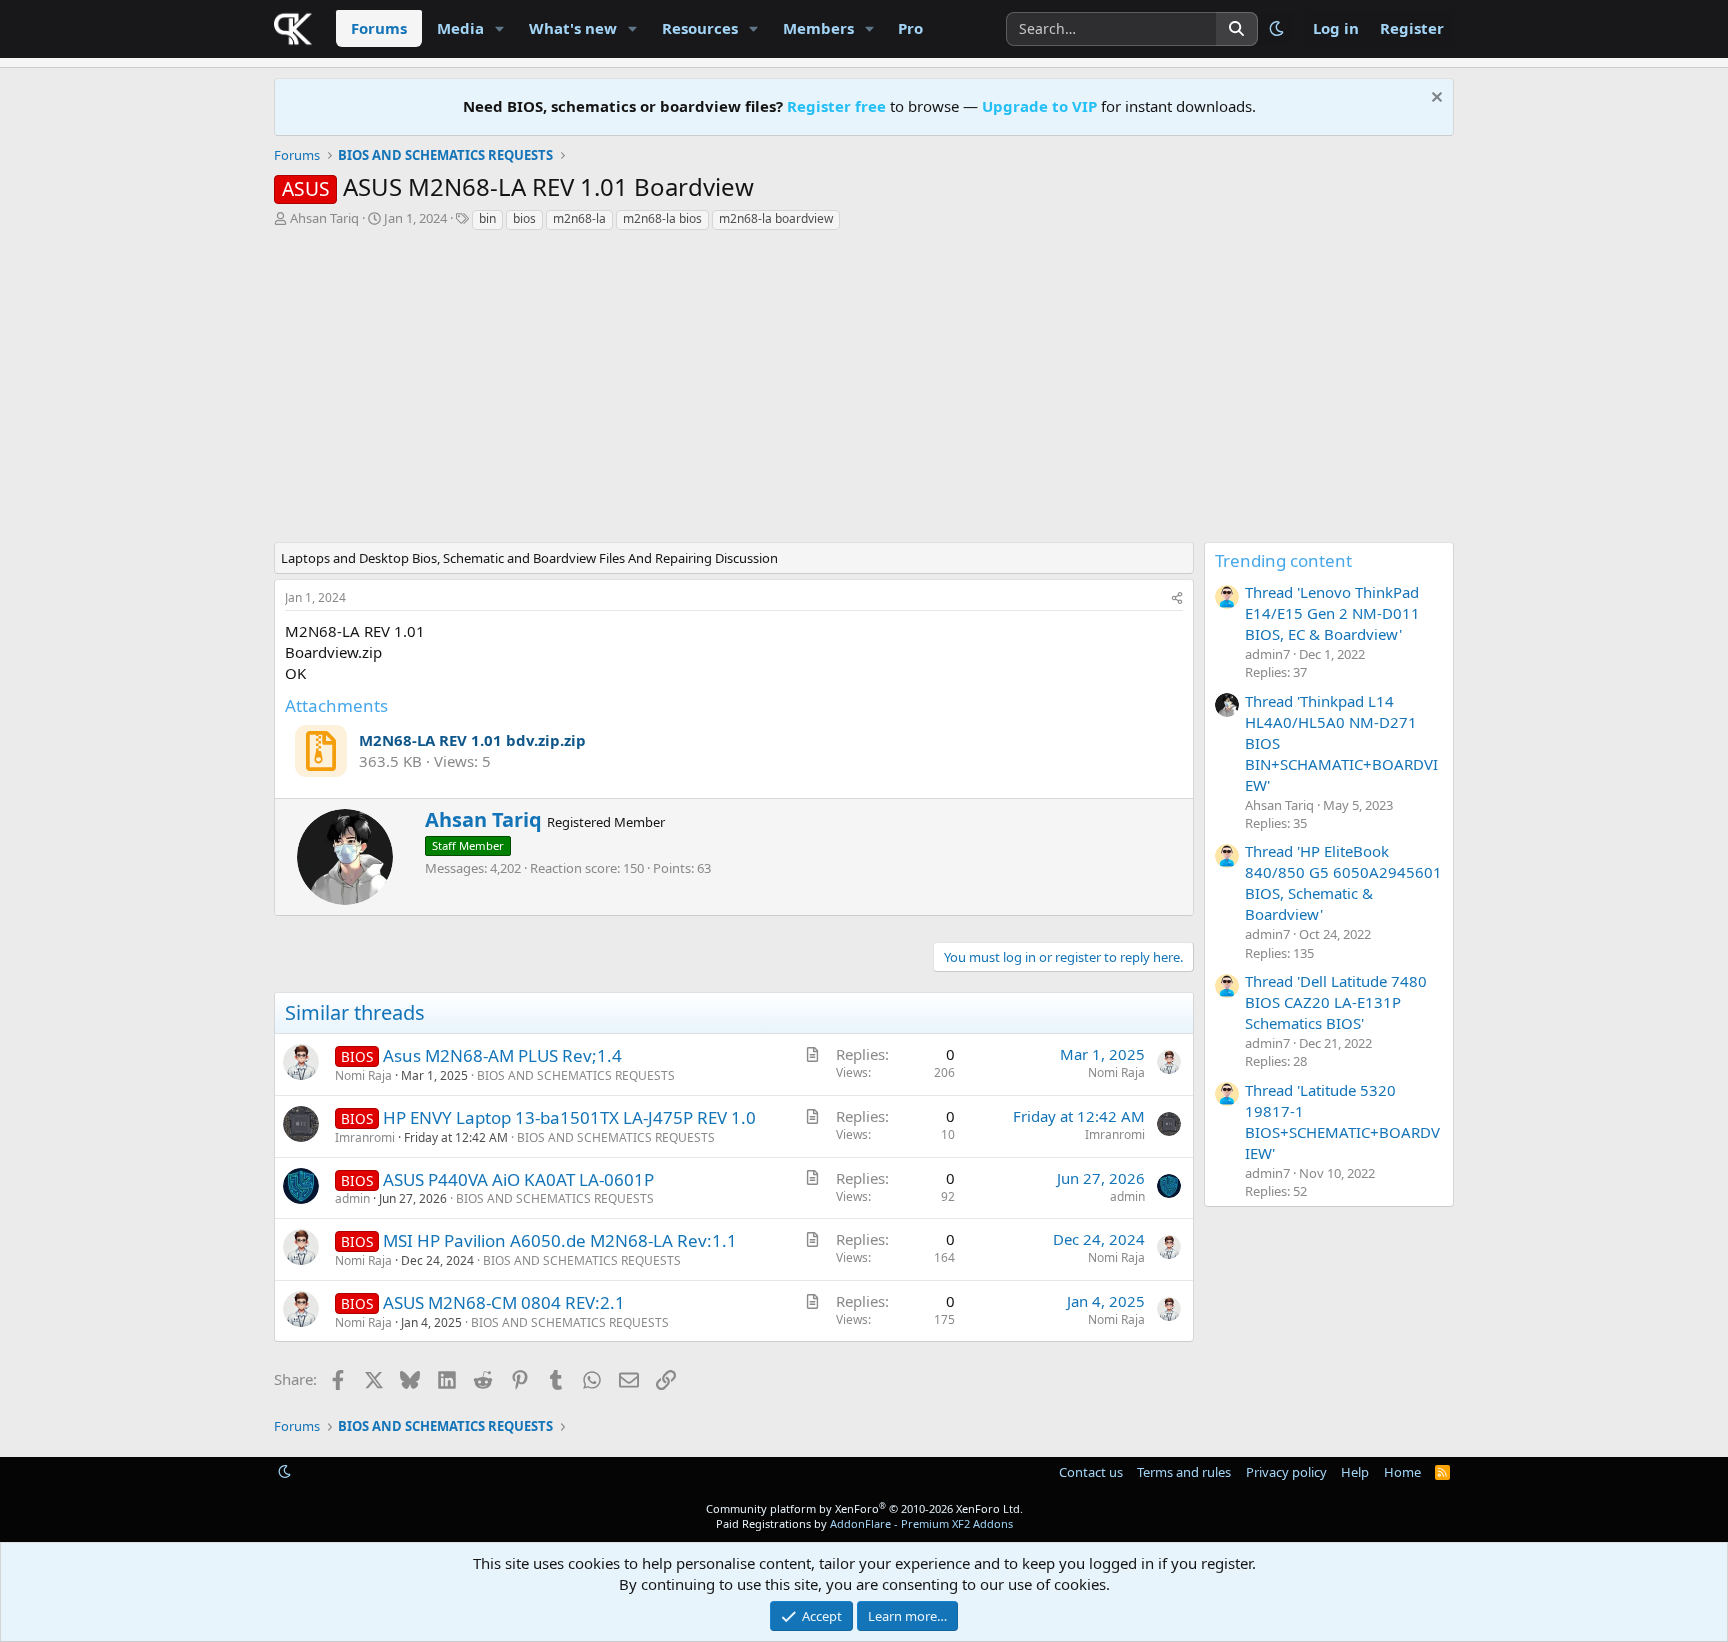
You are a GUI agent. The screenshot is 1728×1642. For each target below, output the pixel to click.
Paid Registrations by (864, 1523)
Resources (700, 28)
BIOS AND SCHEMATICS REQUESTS (576, 1075)
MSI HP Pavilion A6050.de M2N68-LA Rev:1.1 (560, 1240)
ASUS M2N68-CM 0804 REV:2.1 (504, 1302)
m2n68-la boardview (776, 218)
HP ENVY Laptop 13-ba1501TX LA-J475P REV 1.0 (569, 1117)
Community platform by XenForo (864, 1508)
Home (1402, 1472)
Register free (836, 106)
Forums (379, 28)
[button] (500, 28)
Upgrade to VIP (1039, 106)
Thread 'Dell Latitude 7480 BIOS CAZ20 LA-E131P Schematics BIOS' (1336, 1002)
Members (818, 28)
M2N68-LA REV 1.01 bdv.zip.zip (472, 740)
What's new (573, 28)
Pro (910, 28)
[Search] (1237, 29)
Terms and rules (1184, 1472)
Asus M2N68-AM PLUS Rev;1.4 (502, 1055)
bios (524, 218)
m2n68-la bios (662, 218)
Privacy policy (1286, 1472)
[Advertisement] (739, 392)
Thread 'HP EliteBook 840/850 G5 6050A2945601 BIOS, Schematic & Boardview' (1343, 882)
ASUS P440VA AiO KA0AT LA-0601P (518, 1179)
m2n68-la (579, 218)
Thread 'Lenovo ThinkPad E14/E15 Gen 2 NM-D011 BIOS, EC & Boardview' (1332, 613)
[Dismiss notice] (1434, 99)
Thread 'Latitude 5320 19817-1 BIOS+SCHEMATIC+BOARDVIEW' (1342, 1121)
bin (487, 218)
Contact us (1091, 1472)
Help (1355, 1472)
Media (460, 28)
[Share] (1177, 598)
